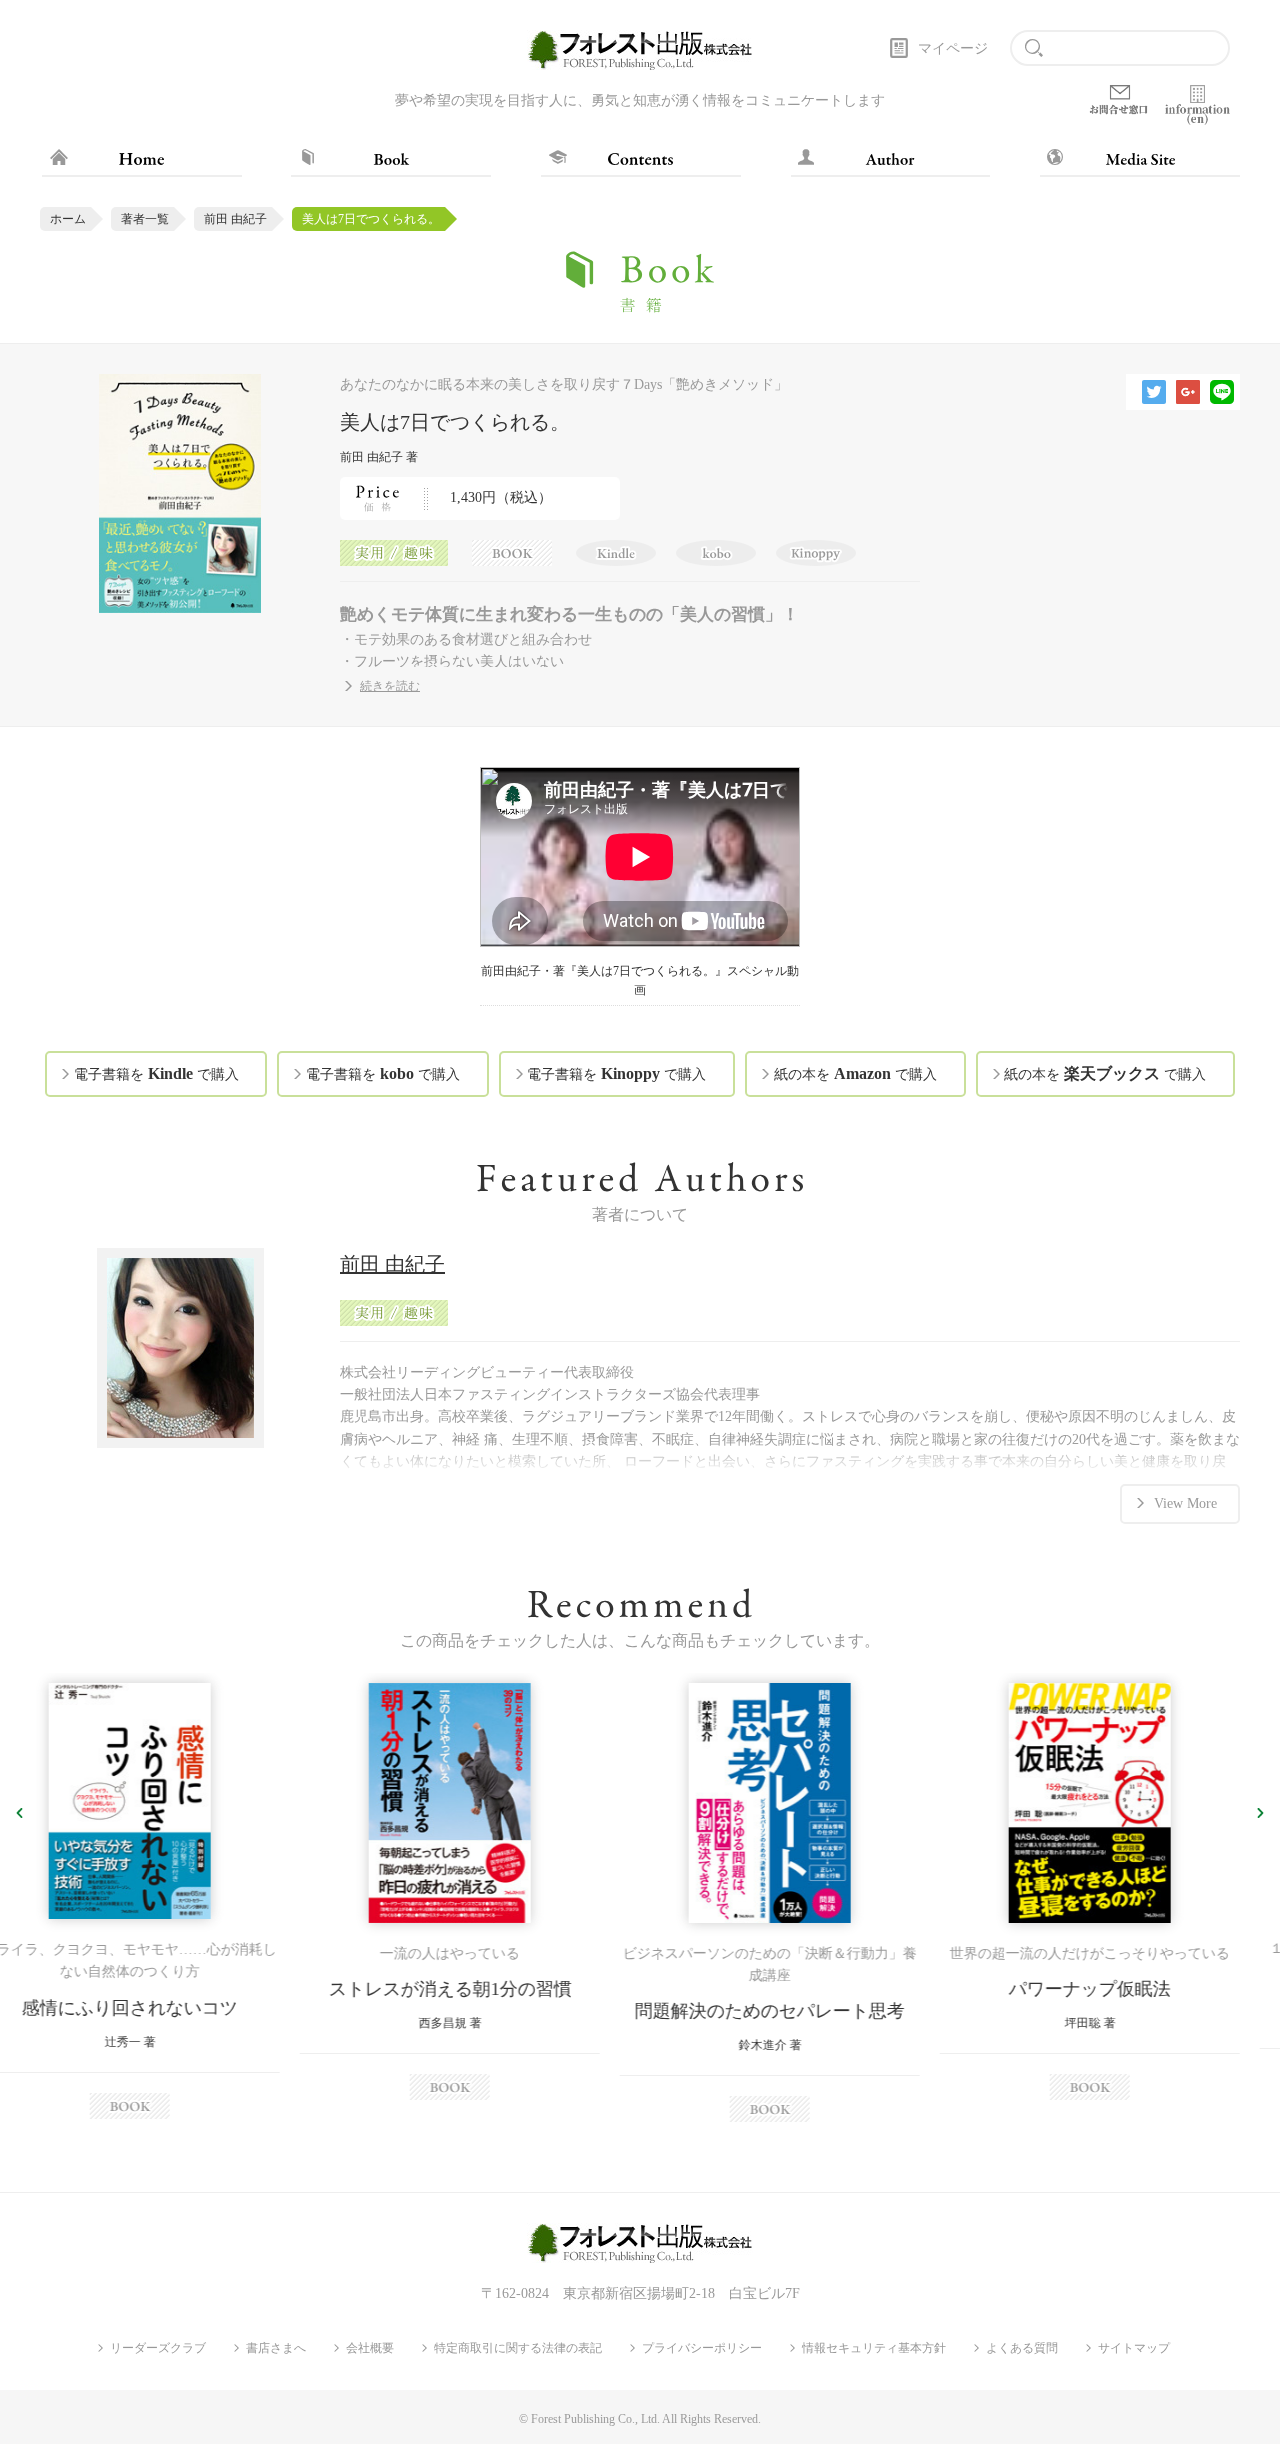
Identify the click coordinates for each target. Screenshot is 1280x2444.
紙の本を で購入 (855, 1073)
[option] (160, 1891)
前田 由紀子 (235, 219)
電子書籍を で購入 (156, 1073)
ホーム (68, 219)
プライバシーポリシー (702, 2348)
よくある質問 (1022, 2348)
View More (1185, 1503)
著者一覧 (145, 219)
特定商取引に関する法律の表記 (518, 2348)
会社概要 (370, 2348)
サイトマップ (1134, 2348)
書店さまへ (276, 2348)
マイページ (953, 48)
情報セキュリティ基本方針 (874, 2348)
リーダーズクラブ (158, 2348)
